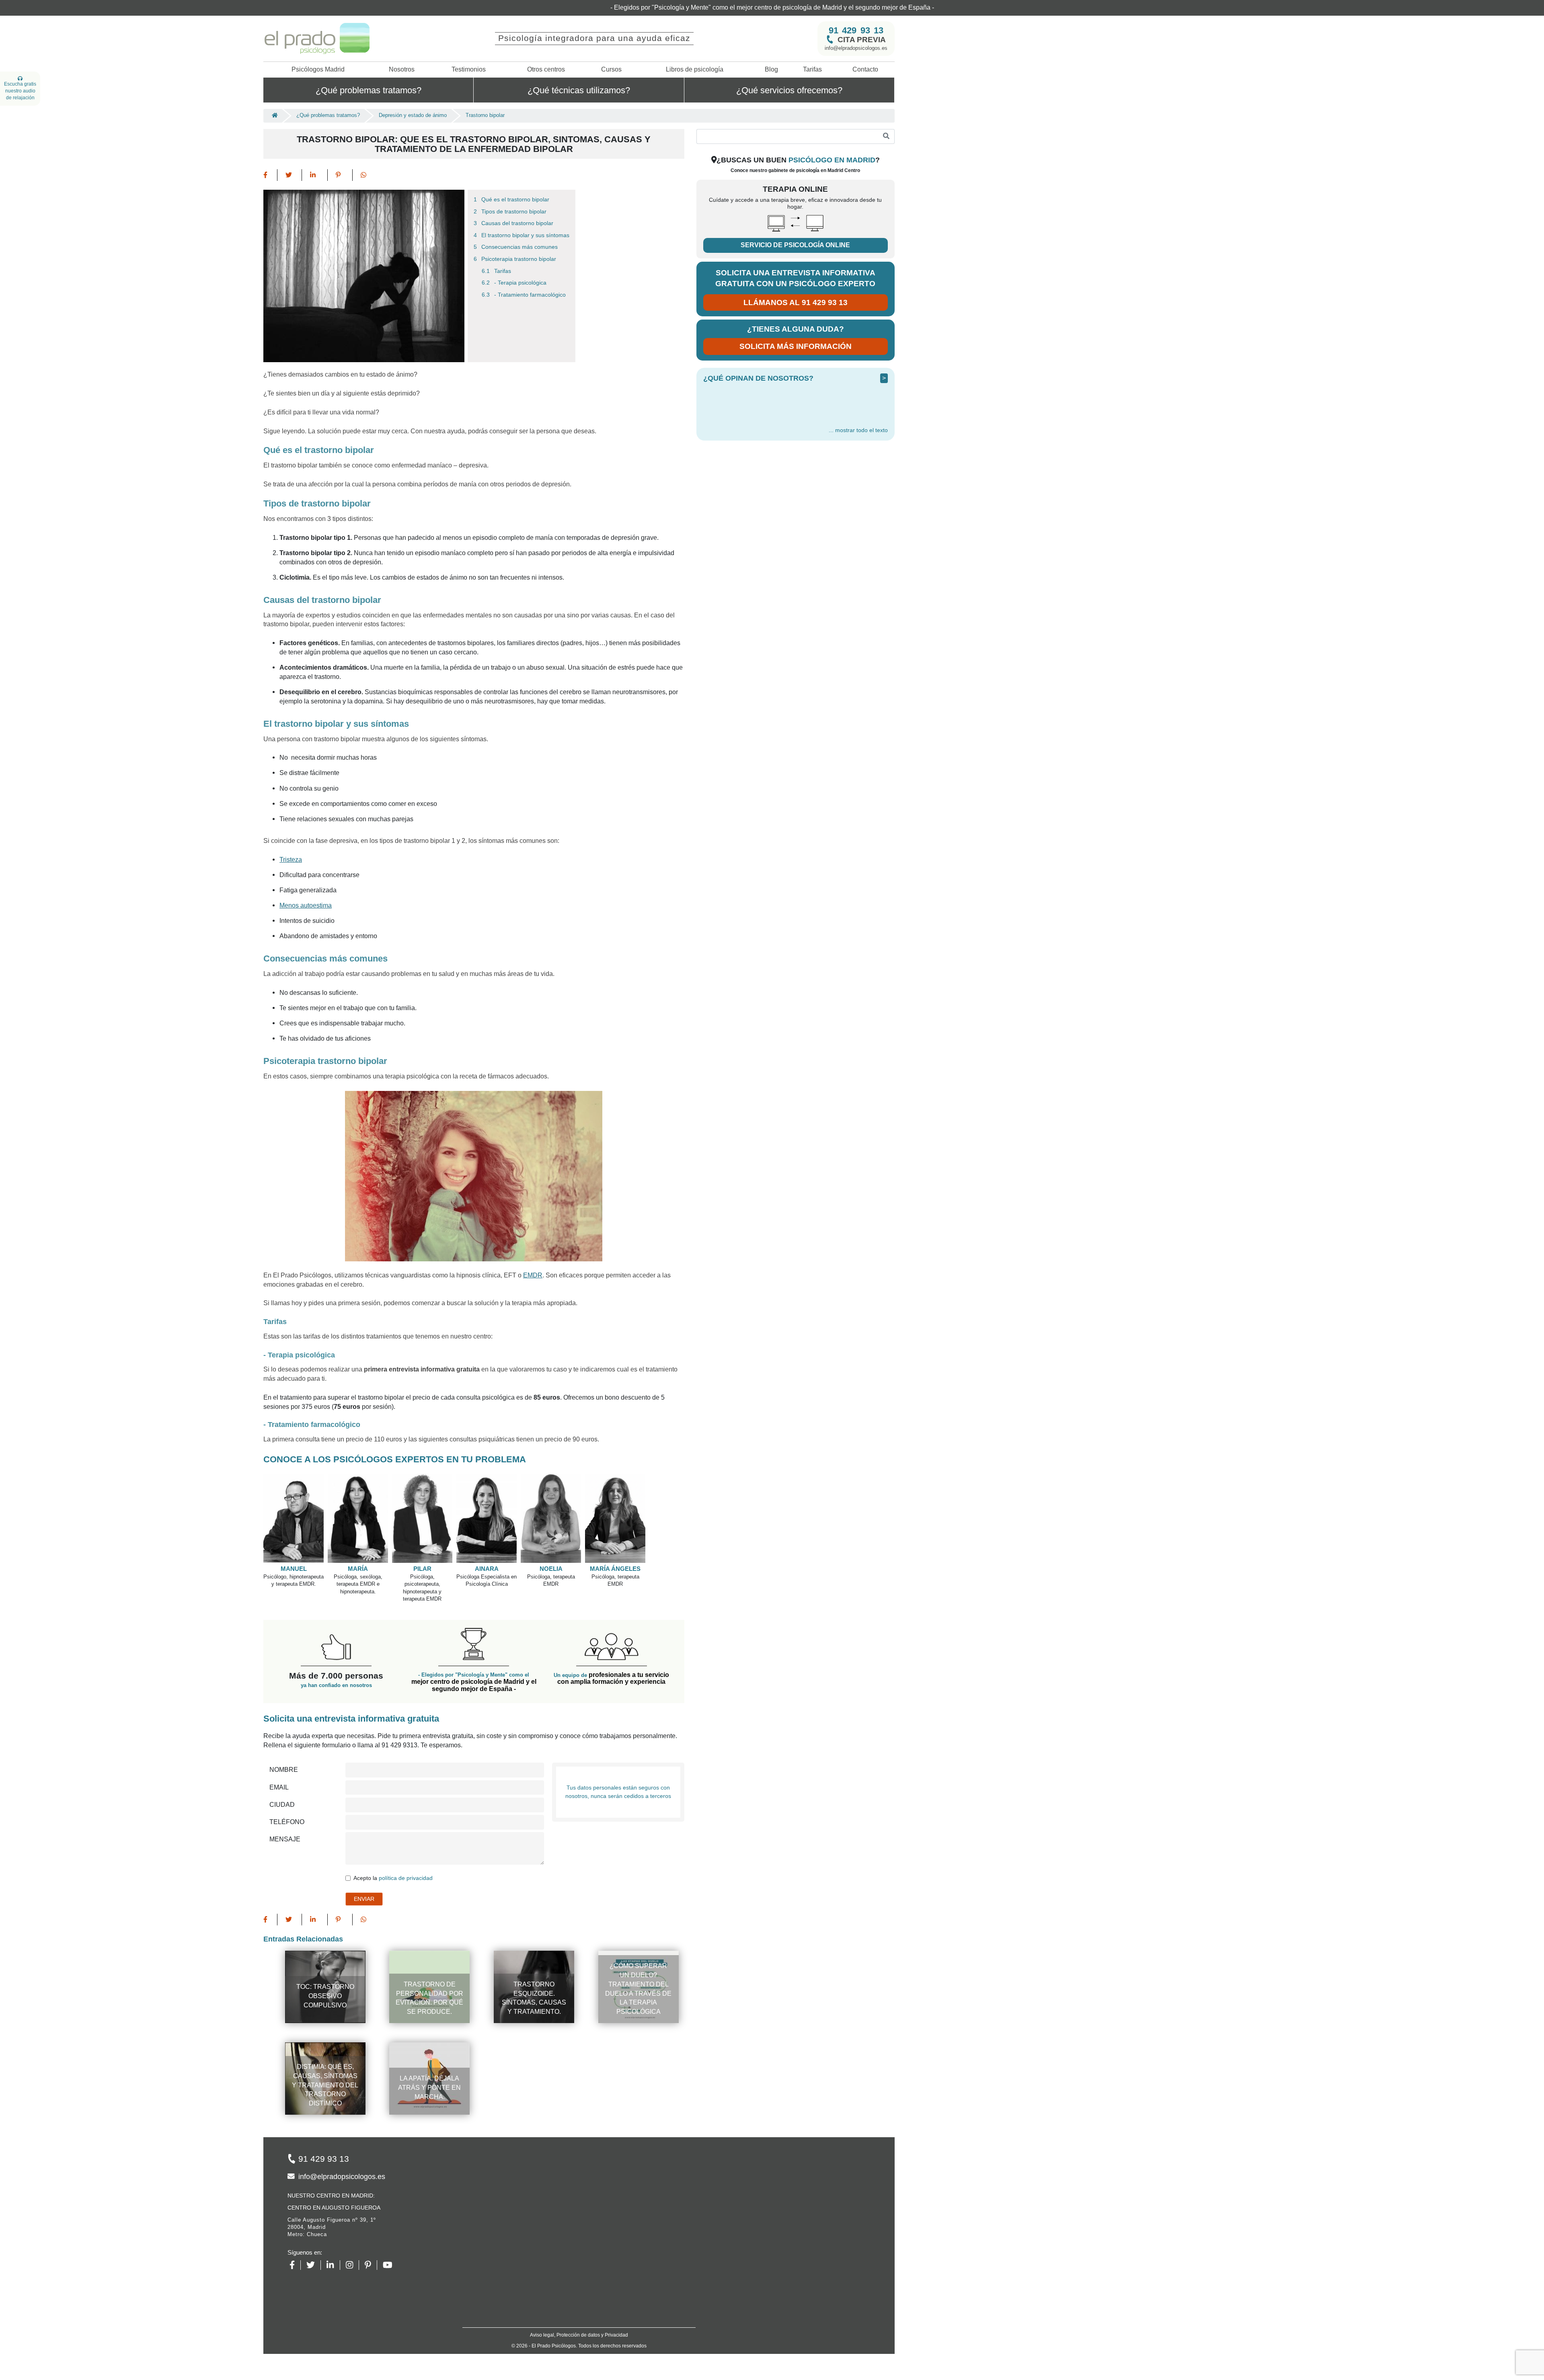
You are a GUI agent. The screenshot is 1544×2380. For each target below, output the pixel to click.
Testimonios (469, 54)
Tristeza (291, 844)
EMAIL (279, 1772)
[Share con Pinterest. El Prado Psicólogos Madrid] (340, 159)
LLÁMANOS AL (796, 287)
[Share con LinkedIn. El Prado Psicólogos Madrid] (315, 159)
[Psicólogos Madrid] (273, 100)
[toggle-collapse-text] (858, 415)
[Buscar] (886, 121)
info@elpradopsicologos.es (856, 32)
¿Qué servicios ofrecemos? (789, 74)
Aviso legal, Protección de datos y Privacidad (579, 2319)
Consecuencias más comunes (519, 232)
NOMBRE (284, 1754)
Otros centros (546, 54)
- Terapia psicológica (520, 267)
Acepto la (393, 1862)
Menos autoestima (306, 890)
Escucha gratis (20, 91)
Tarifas (812, 54)
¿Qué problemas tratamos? (369, 74)
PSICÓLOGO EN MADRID (832, 144)
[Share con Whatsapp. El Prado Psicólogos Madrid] (363, 159)
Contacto (865, 54)
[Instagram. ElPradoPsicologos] (352, 2249)
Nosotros (402, 54)
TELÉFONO (287, 1806)
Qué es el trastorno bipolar (515, 184)
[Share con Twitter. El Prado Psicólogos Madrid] (290, 159)
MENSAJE (285, 1823)
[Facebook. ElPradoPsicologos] (295, 2249)
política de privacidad (406, 1862)
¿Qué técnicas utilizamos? (579, 74)
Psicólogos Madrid (318, 54)
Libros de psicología (695, 54)
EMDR (533, 1260)
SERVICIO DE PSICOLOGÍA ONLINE (795, 229)
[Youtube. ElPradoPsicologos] (390, 2249)
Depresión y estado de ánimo (413, 100)
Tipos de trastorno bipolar (514, 196)
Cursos (611, 54)
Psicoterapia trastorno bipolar (519, 243)
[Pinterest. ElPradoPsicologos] (371, 2249)
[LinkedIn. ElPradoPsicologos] (333, 2249)
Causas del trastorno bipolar (517, 208)
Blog (771, 54)
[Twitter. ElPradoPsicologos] (314, 2249)
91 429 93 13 (856, 14)
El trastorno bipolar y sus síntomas (525, 220)
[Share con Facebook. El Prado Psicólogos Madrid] (270, 159)
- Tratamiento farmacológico (530, 279)
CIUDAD (282, 1789)
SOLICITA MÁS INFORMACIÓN (796, 331)
